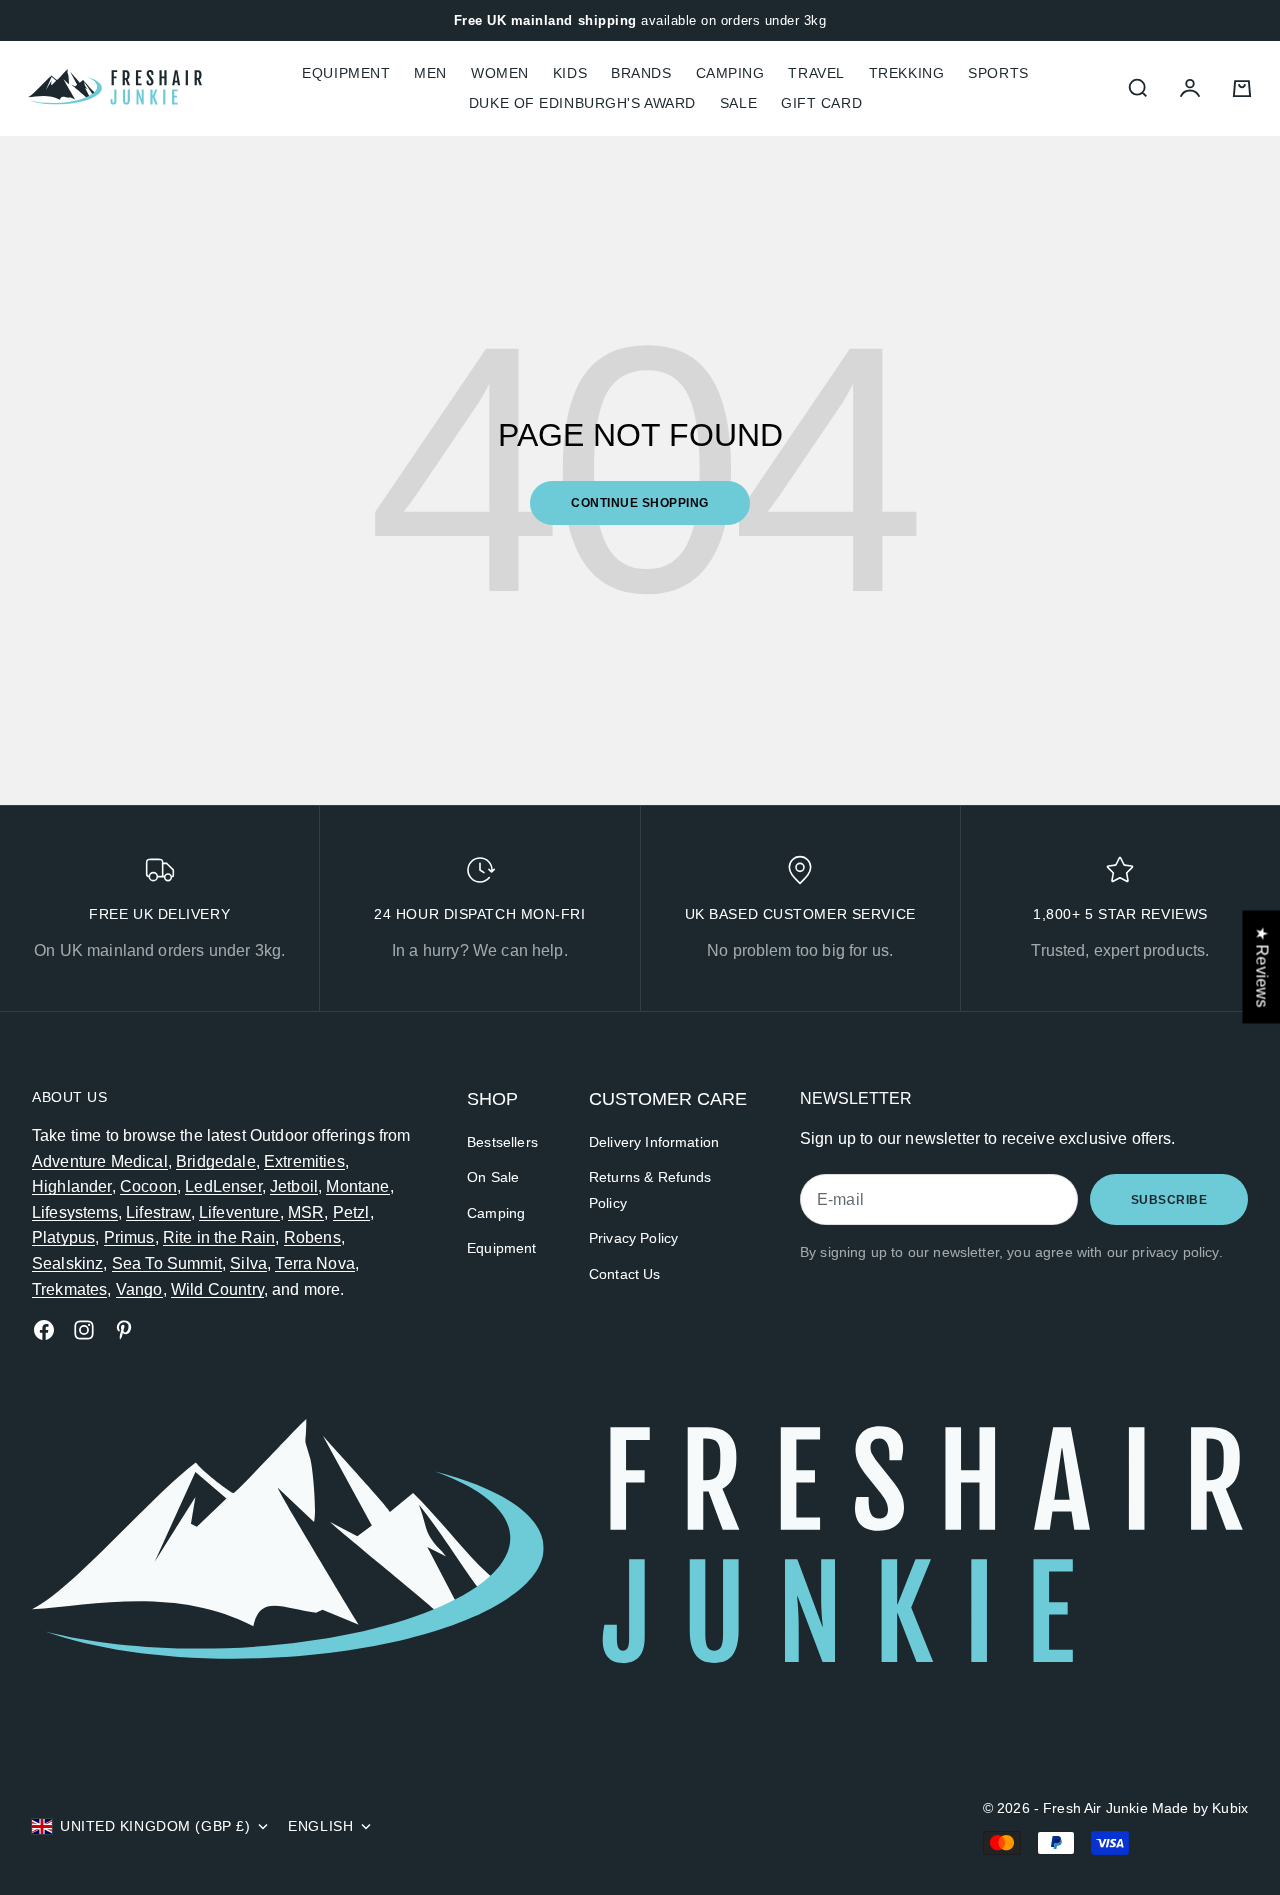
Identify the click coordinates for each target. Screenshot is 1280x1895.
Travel (816, 73)
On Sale (493, 1177)
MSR (306, 1212)
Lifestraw (158, 1212)
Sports (998, 73)
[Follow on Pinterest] (124, 1330)
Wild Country (217, 1289)
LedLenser (223, 1186)
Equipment (501, 1248)
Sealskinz (67, 1263)
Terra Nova (315, 1263)
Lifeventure (239, 1212)
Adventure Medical (100, 1161)
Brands (641, 73)
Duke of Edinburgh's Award (582, 103)
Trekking (906, 73)
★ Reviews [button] (1261, 966)
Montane (357, 1186)
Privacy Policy (633, 1238)
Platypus (63, 1237)
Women (500, 73)
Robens (312, 1237)
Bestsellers (502, 1142)
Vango (139, 1289)
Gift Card (821, 103)
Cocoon (148, 1186)
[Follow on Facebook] (44, 1330)
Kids (570, 73)
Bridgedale (216, 1161)
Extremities (304, 1161)
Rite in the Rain (219, 1237)
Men (430, 73)
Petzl (351, 1212)
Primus (129, 1237)
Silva (248, 1263)
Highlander (72, 1186)
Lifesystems (75, 1212)
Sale (738, 103)
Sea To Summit (167, 1263)
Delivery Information (654, 1142)
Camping (730, 73)
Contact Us (625, 1274)
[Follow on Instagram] (84, 1330)
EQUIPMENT (346, 73)
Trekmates (69, 1289)
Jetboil (294, 1186)
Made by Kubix (1200, 1808)
